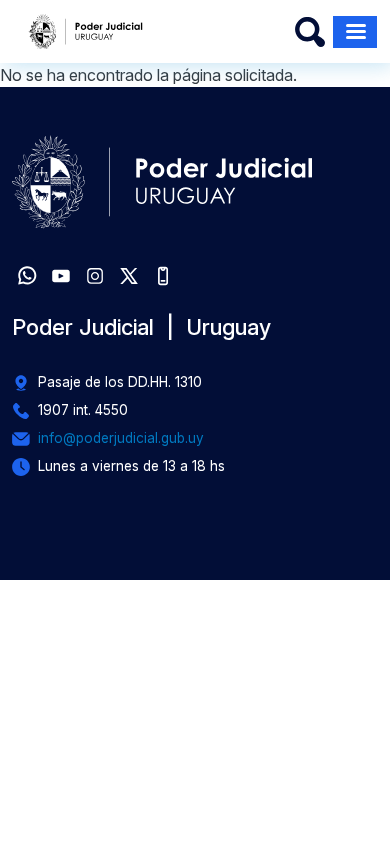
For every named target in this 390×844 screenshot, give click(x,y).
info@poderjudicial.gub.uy (121, 438)
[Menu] (355, 32)
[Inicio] (86, 31)
